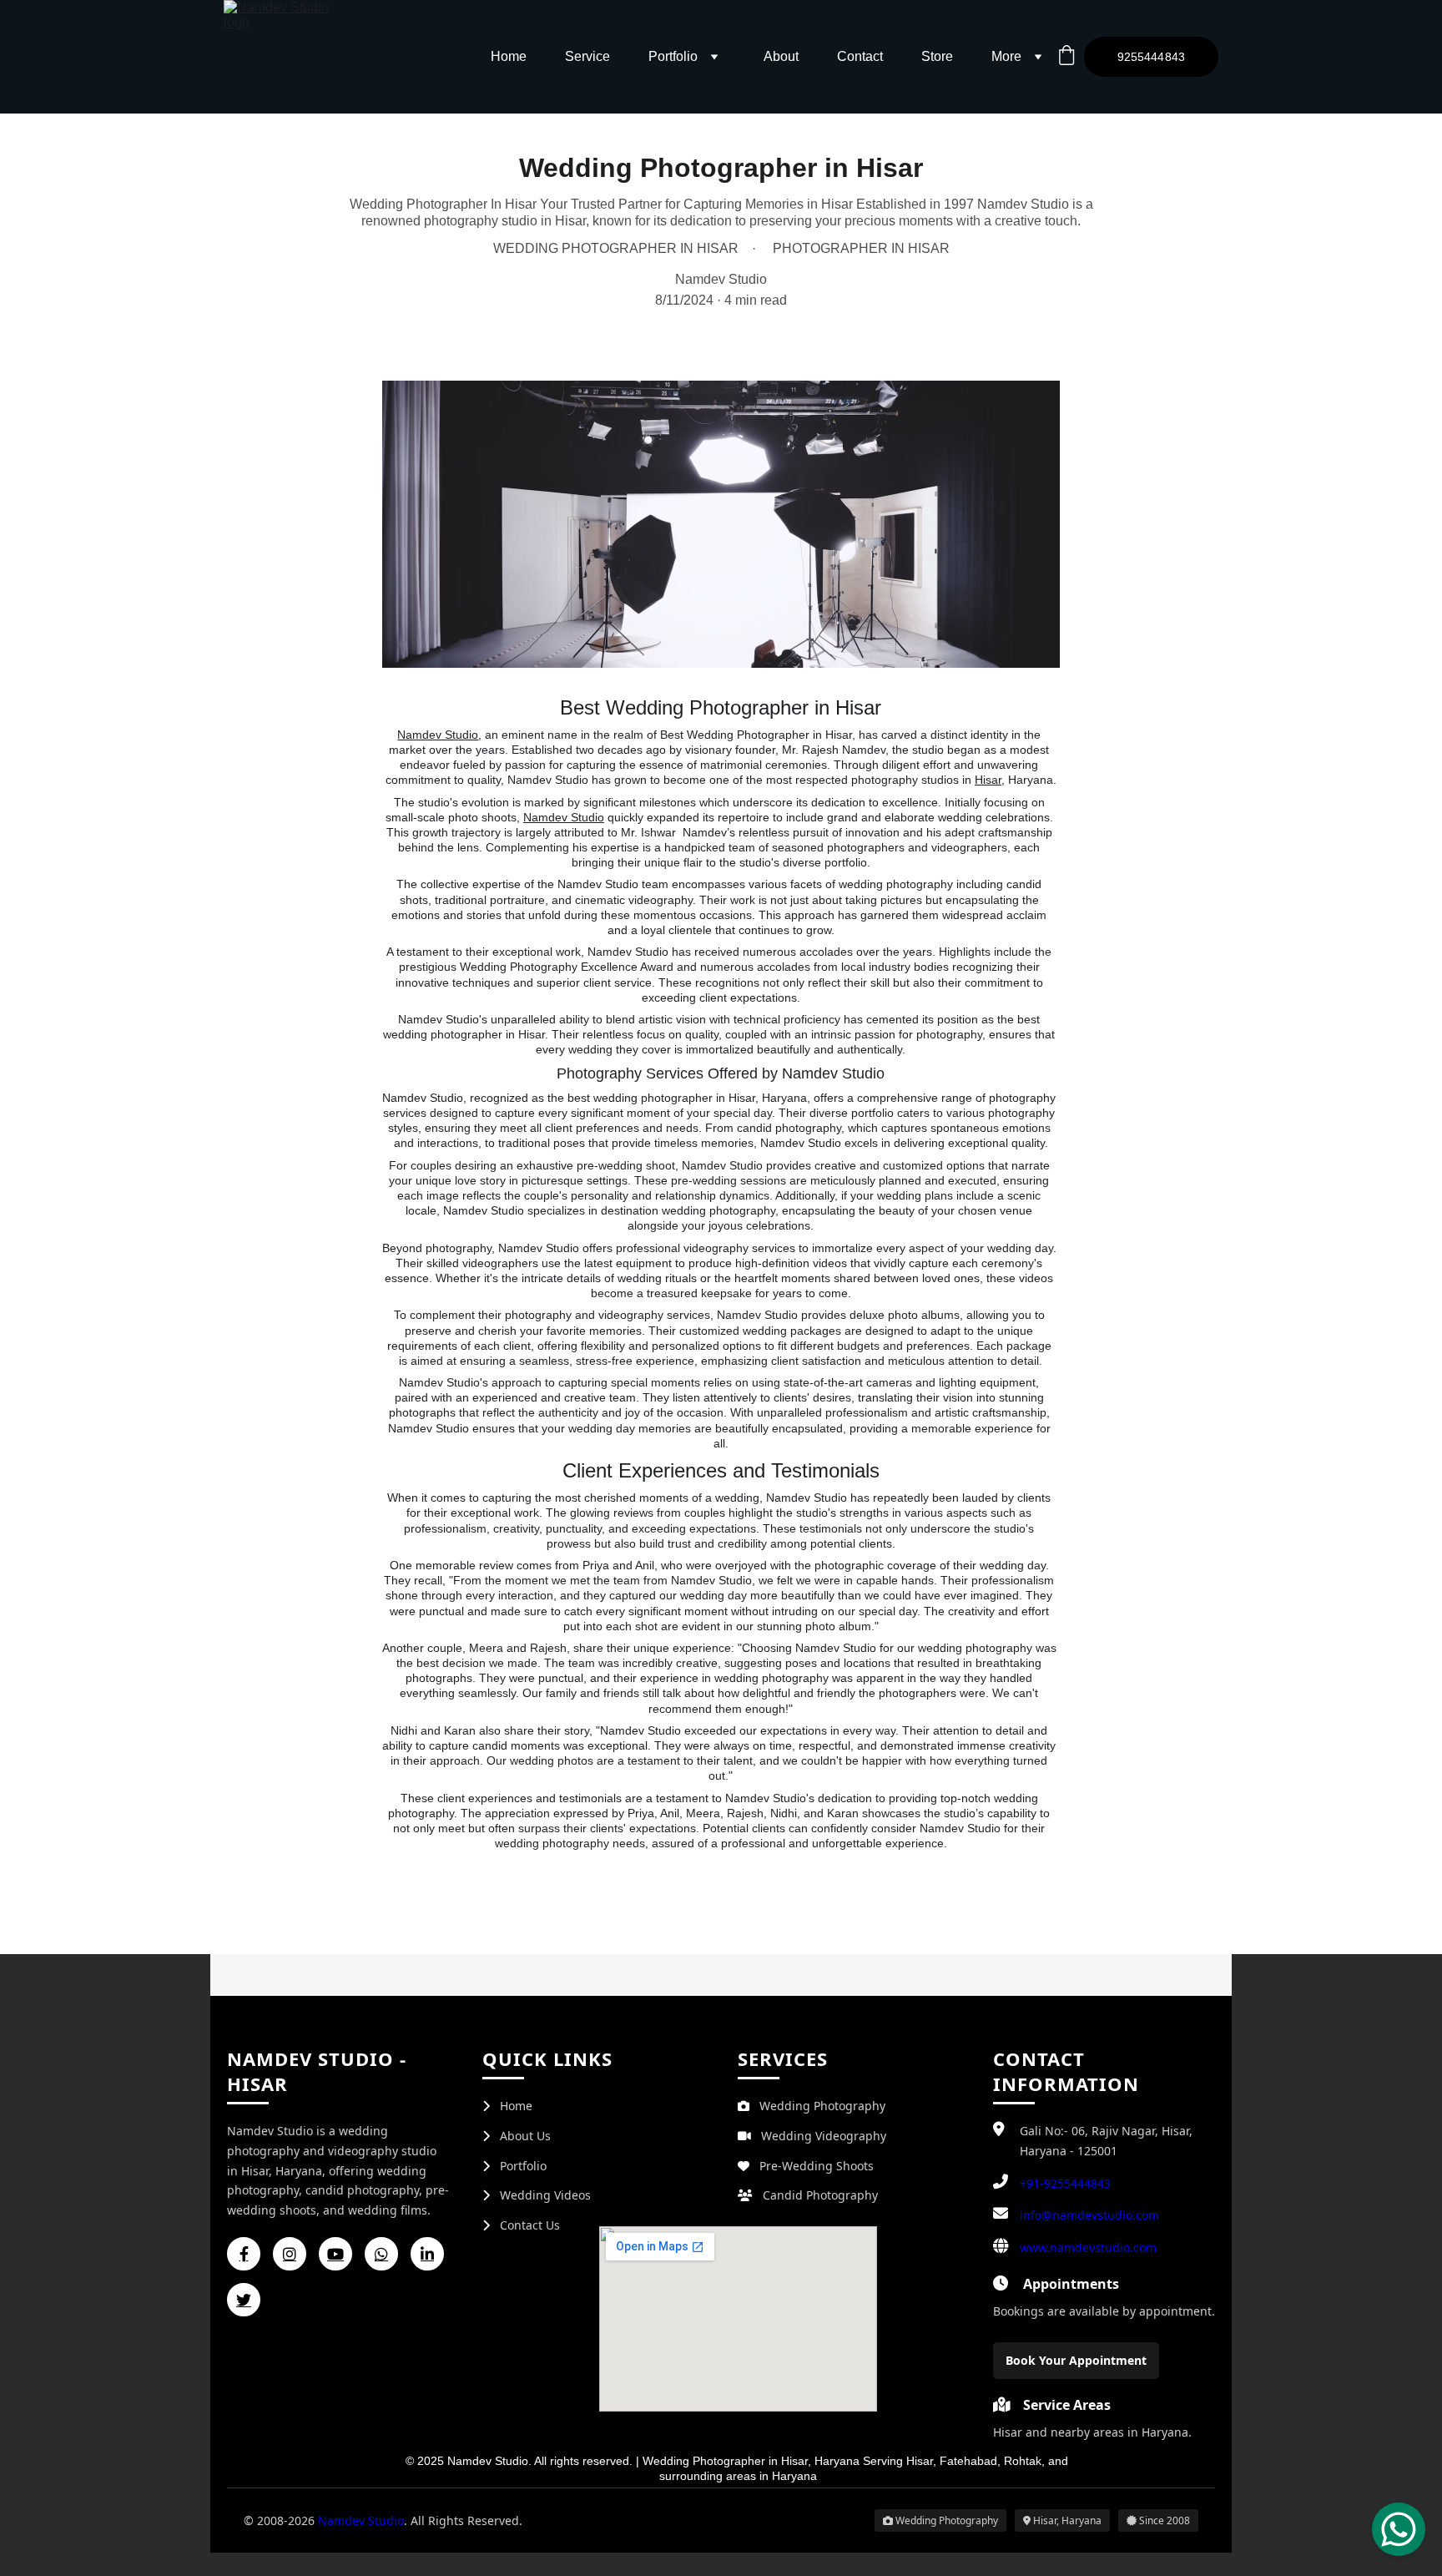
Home (509, 56)
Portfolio (673, 56)
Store (937, 56)
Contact (860, 56)
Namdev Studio (564, 817)
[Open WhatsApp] (1399, 2529)
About (781, 56)
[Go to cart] (1066, 57)
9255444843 (1151, 57)
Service (587, 56)
